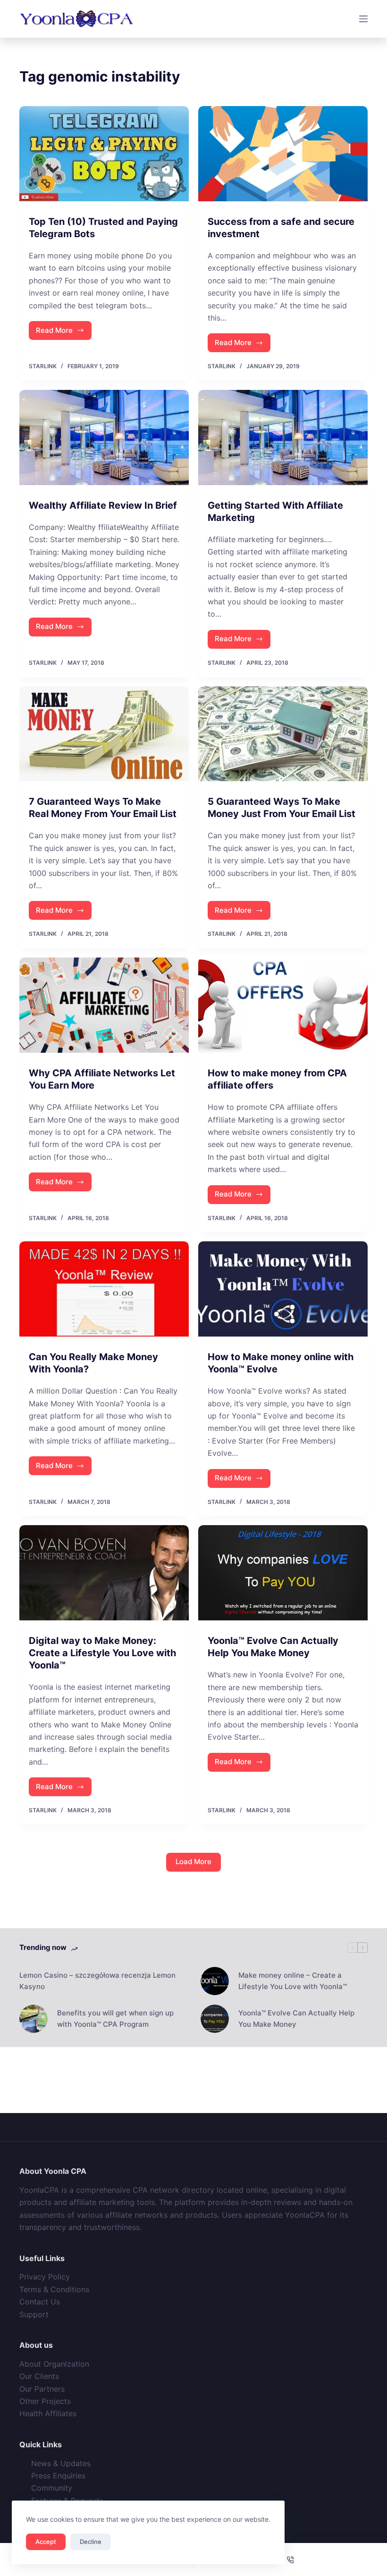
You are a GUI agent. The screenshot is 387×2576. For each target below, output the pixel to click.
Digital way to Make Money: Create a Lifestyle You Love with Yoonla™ (102, 1653)
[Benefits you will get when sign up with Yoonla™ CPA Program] (34, 2019)
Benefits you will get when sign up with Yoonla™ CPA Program (115, 2019)
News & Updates (61, 2463)
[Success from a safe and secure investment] (283, 154)
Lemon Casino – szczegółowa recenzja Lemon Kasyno (97, 1981)
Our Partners (42, 2389)
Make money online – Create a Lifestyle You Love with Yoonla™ (293, 1981)
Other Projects (45, 2401)
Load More (193, 1862)
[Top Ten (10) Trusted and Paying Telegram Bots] (104, 154)
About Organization (54, 2364)
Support (34, 2314)
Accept (46, 2542)
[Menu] (363, 19)
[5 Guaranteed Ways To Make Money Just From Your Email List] (283, 734)
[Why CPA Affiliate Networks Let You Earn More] (104, 1005)
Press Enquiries (58, 2476)
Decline (91, 2542)
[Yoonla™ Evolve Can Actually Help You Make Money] (283, 1573)
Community (52, 2488)
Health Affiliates (48, 2413)
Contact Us (40, 2302)
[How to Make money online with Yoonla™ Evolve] (283, 1289)
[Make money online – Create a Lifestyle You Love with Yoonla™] (215, 1981)
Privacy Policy (45, 2277)
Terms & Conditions (54, 2289)
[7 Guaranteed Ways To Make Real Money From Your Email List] (104, 734)
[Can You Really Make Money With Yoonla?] (104, 1289)
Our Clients (39, 2376)
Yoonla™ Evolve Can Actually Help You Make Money (296, 2019)
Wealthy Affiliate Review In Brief (103, 505)
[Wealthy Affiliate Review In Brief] (104, 438)
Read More (64, 333)
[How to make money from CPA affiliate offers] (283, 1005)
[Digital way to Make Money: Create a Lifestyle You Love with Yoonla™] (104, 1573)
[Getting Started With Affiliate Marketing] (283, 438)
